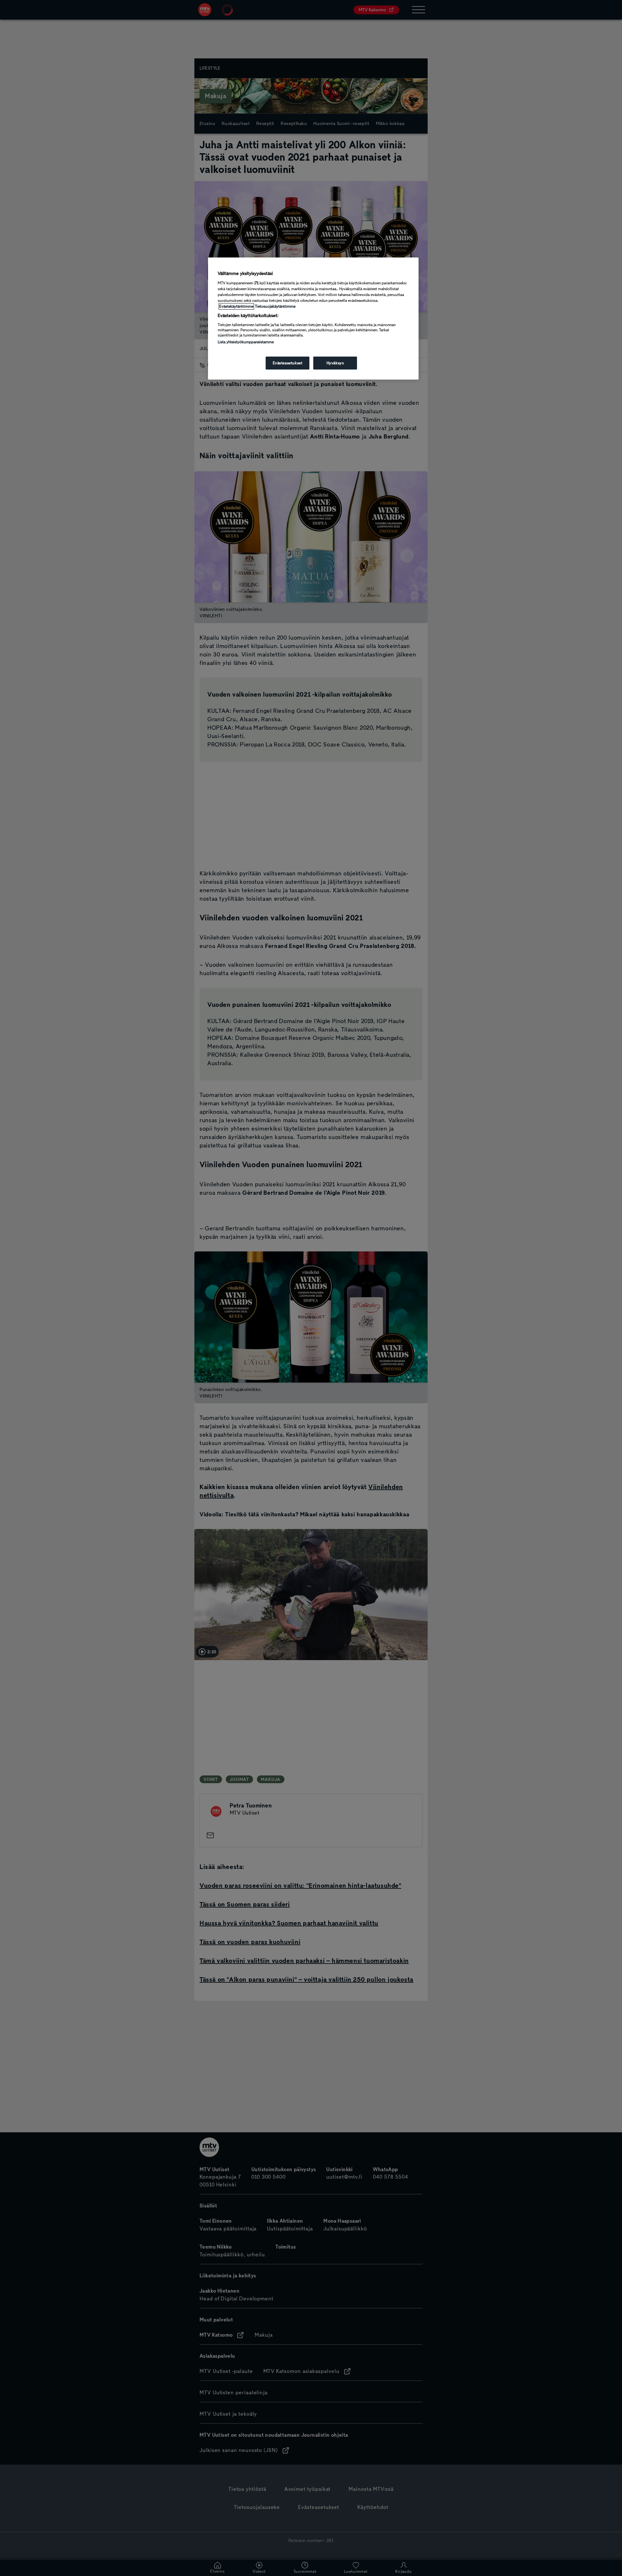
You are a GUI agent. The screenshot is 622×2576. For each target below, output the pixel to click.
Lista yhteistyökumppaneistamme (246, 342)
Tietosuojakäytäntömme (275, 306)
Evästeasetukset (288, 363)
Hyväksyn (335, 363)
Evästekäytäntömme (236, 306)
